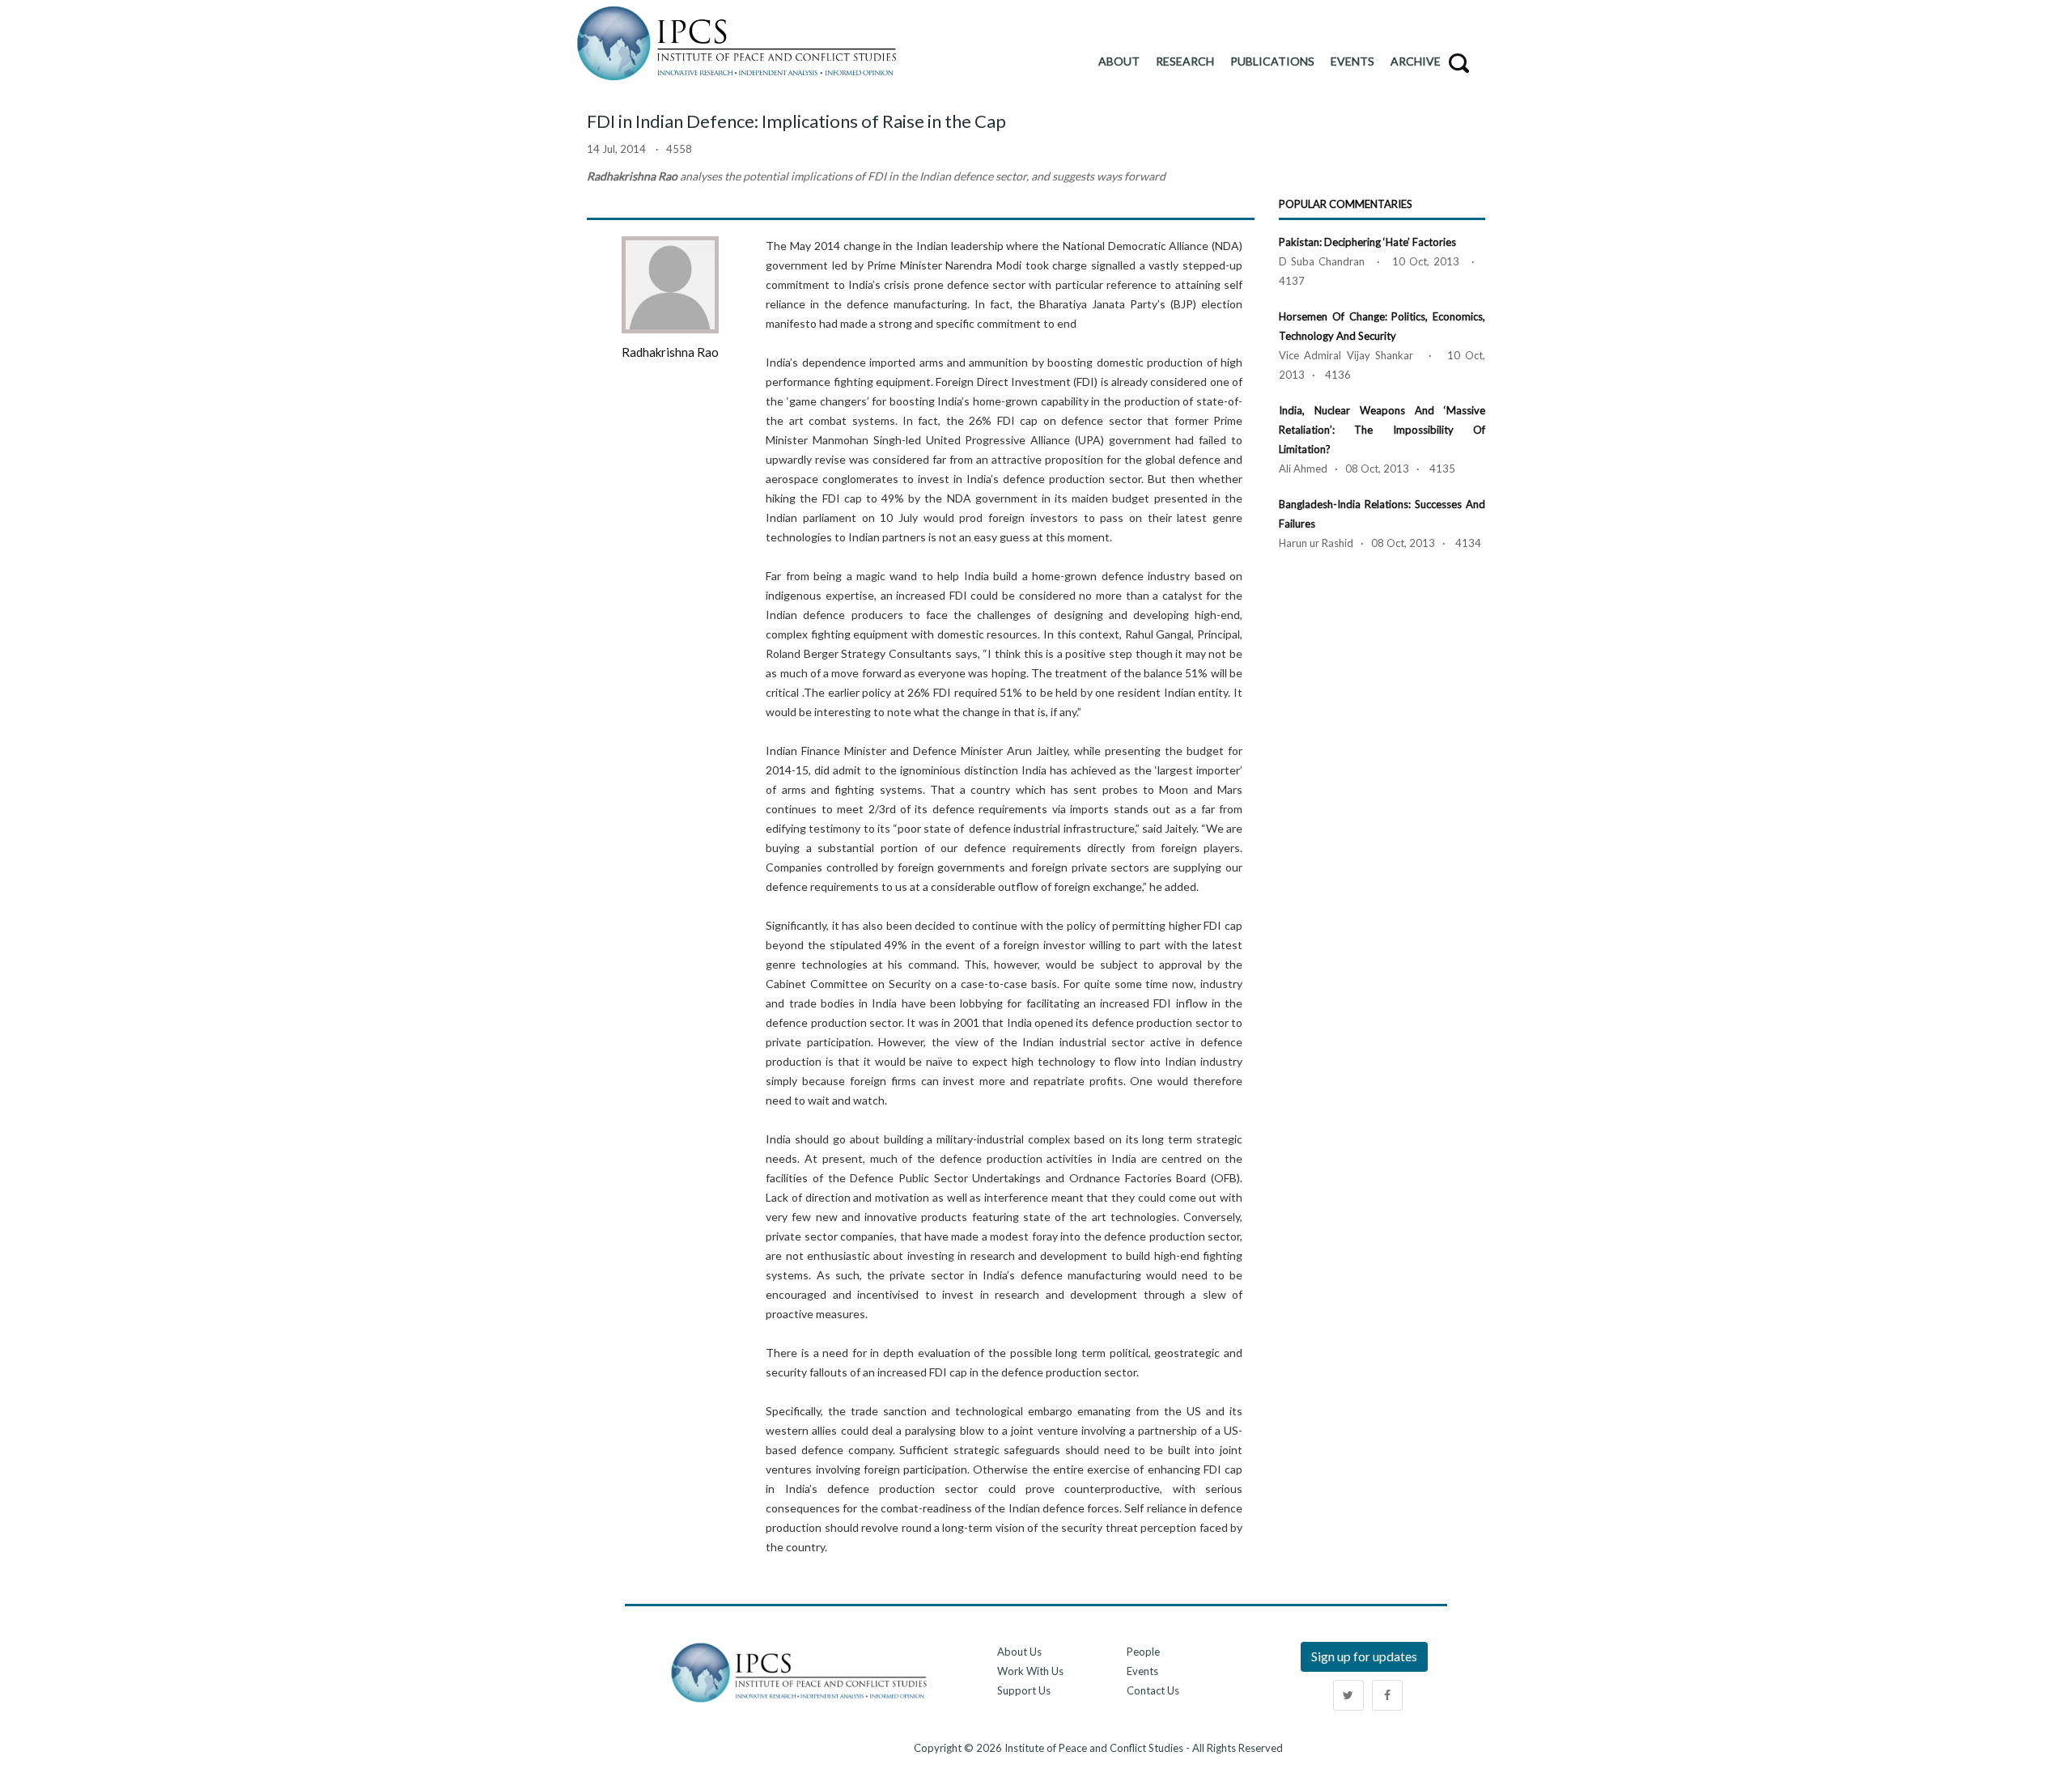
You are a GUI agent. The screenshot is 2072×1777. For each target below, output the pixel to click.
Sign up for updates (1364, 1656)
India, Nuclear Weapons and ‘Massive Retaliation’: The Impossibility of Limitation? (1382, 430)
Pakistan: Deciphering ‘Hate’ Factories (1367, 242)
